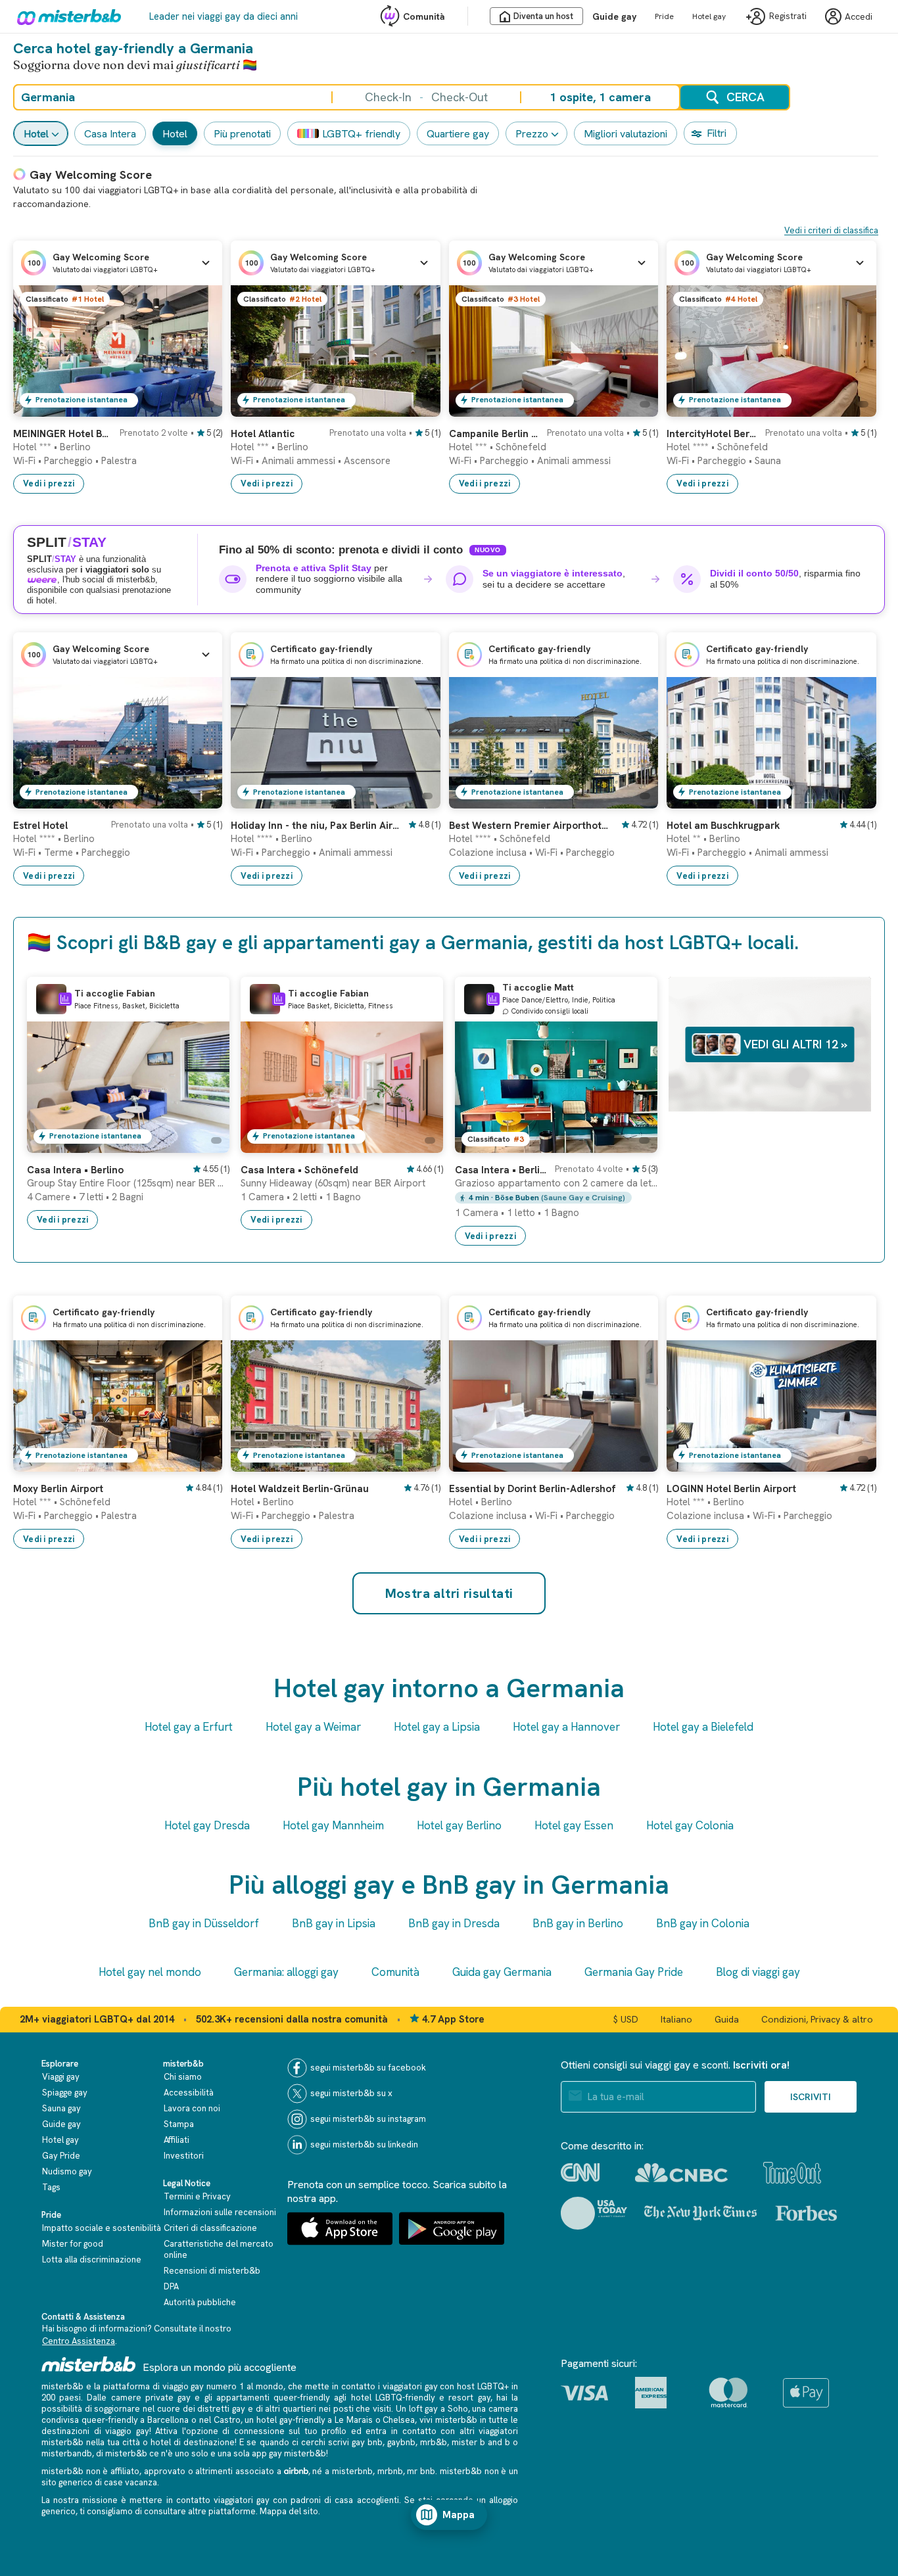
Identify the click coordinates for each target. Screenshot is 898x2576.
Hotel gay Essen (574, 1825)
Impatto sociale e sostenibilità (102, 2228)
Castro (227, 2420)
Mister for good (73, 2244)
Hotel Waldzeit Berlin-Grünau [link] (300, 1489)
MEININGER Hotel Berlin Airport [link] (62, 434)
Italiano (676, 2019)
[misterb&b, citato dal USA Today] (594, 2213)
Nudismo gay (67, 2171)
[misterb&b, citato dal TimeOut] (792, 2173)
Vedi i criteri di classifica (831, 230)
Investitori (184, 2156)
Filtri (717, 133)
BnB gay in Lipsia (334, 1923)
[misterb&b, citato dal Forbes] (806, 2213)
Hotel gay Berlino (459, 1825)
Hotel (36, 134)
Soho (458, 2409)
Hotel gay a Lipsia (437, 1727)
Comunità (424, 16)
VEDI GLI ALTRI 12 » (795, 1044)
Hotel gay (709, 16)
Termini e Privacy (197, 2196)
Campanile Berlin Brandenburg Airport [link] (494, 434)
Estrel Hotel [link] (40, 826)
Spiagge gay (65, 2093)
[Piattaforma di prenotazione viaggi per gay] (89, 2364)
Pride (664, 16)
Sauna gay (61, 2108)
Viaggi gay (61, 2077)
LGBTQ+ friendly (361, 134)
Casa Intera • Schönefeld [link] (299, 1170)
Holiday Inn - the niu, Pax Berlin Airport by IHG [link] (315, 826)
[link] (199, 407)
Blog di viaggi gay (758, 1972)
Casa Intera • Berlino (501, 1170)
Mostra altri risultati (449, 1593)
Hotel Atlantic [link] (263, 434)
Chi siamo (183, 2077)
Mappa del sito (289, 2511)
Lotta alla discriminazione (92, 2260)
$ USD (626, 2019)
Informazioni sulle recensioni (220, 2212)
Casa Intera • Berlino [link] (75, 1170)
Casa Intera (110, 134)
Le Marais (354, 2420)
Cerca (745, 97)
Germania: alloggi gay (286, 1972)
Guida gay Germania (502, 1972)
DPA (171, 2286)
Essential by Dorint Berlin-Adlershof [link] (532, 1489)
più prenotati (242, 134)
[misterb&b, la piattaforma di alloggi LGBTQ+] (66, 16)
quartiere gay (458, 134)
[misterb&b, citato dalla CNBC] (681, 2173)
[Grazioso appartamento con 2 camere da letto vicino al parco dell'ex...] (634, 1143)
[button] (118, 263)
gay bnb (367, 2442)
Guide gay (614, 16)
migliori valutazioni (626, 134)
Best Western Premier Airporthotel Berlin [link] (531, 826)
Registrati (788, 17)
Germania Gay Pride (634, 1972)
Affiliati (177, 2140)
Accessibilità (189, 2093)
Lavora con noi (192, 2108)
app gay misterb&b (289, 2453)
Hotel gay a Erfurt (189, 1727)
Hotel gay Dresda (207, 1825)
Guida (727, 2019)
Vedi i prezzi (49, 483)
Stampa (179, 2124)
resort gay (469, 2398)
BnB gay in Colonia (703, 1923)
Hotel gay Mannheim (333, 1825)
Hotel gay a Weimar (313, 1727)
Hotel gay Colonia (690, 1825)
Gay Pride (61, 2156)
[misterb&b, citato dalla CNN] (580, 2172)
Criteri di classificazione (210, 2228)
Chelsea (399, 2420)
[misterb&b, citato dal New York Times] (700, 2213)
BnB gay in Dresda (454, 1923)
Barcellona (168, 2420)
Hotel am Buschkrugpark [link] (723, 826)
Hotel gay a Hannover (566, 1727)
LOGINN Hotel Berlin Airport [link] (731, 1489)
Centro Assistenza (79, 2341)
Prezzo (532, 134)
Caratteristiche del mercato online (219, 2249)
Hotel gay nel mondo (150, 1972)
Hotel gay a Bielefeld (703, 1727)
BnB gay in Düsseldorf (204, 1923)
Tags (51, 2187)
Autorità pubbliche (200, 2302)
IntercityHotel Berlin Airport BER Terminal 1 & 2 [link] (712, 434)
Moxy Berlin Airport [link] (58, 1489)
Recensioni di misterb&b (212, 2271)
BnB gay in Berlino (578, 1923)
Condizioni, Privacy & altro (817, 2019)
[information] (65, 999)
